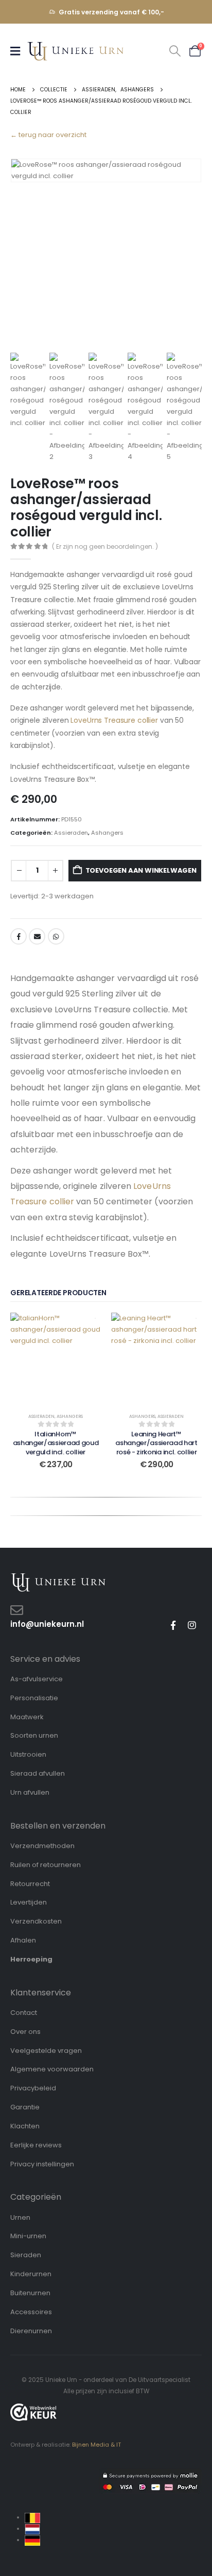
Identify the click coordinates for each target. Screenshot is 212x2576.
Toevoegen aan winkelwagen (141, 870)
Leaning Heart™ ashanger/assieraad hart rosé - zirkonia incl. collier (156, 1443)
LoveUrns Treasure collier (114, 720)
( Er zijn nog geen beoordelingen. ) (105, 546)
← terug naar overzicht (48, 135)
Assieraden (71, 833)
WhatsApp (56, 936)
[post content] (56, 1358)
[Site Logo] (76, 51)
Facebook (19, 936)
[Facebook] (173, 1625)
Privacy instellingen (42, 2164)
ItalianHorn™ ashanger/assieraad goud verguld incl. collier (56, 1443)
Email (37, 936)
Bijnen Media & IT (96, 2445)
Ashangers (107, 833)
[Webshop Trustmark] (33, 2412)
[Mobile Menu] (19, 51)
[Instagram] (192, 1625)
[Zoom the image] (58, 1578)
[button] (175, 51)
